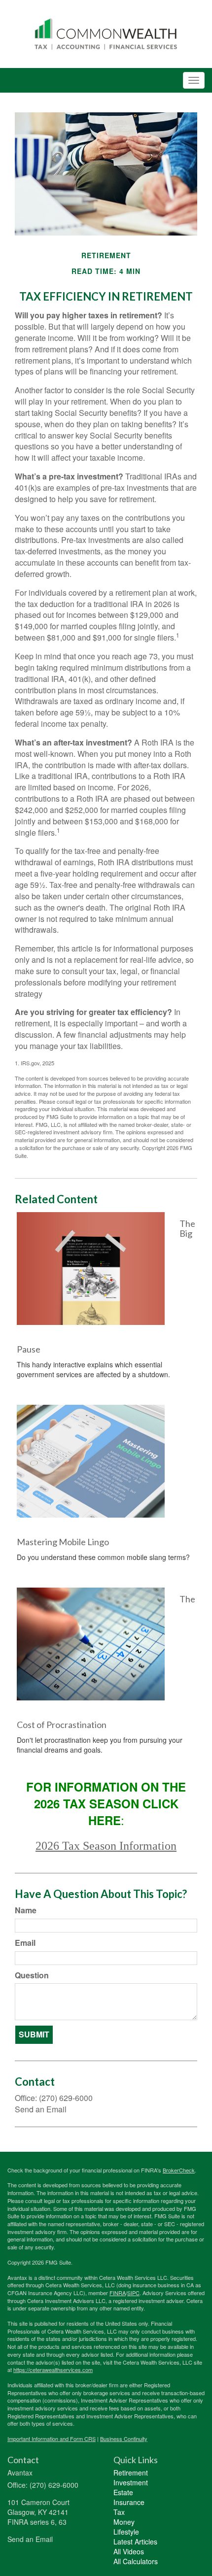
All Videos (129, 2551)
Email (25, 1943)
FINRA (118, 2293)
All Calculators (136, 2561)
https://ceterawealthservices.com (53, 2370)
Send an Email (41, 2109)
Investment (131, 2482)
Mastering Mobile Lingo (63, 1542)
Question (32, 1975)
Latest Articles (135, 2542)
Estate (123, 2492)
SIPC (133, 2293)
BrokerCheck (179, 2170)
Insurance (129, 2502)
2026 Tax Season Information (106, 1846)
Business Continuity (124, 2439)
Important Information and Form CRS (52, 2439)
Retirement (131, 2473)
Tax (119, 2512)
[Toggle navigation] (194, 80)
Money (124, 2522)
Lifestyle (126, 2532)
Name (26, 1910)
